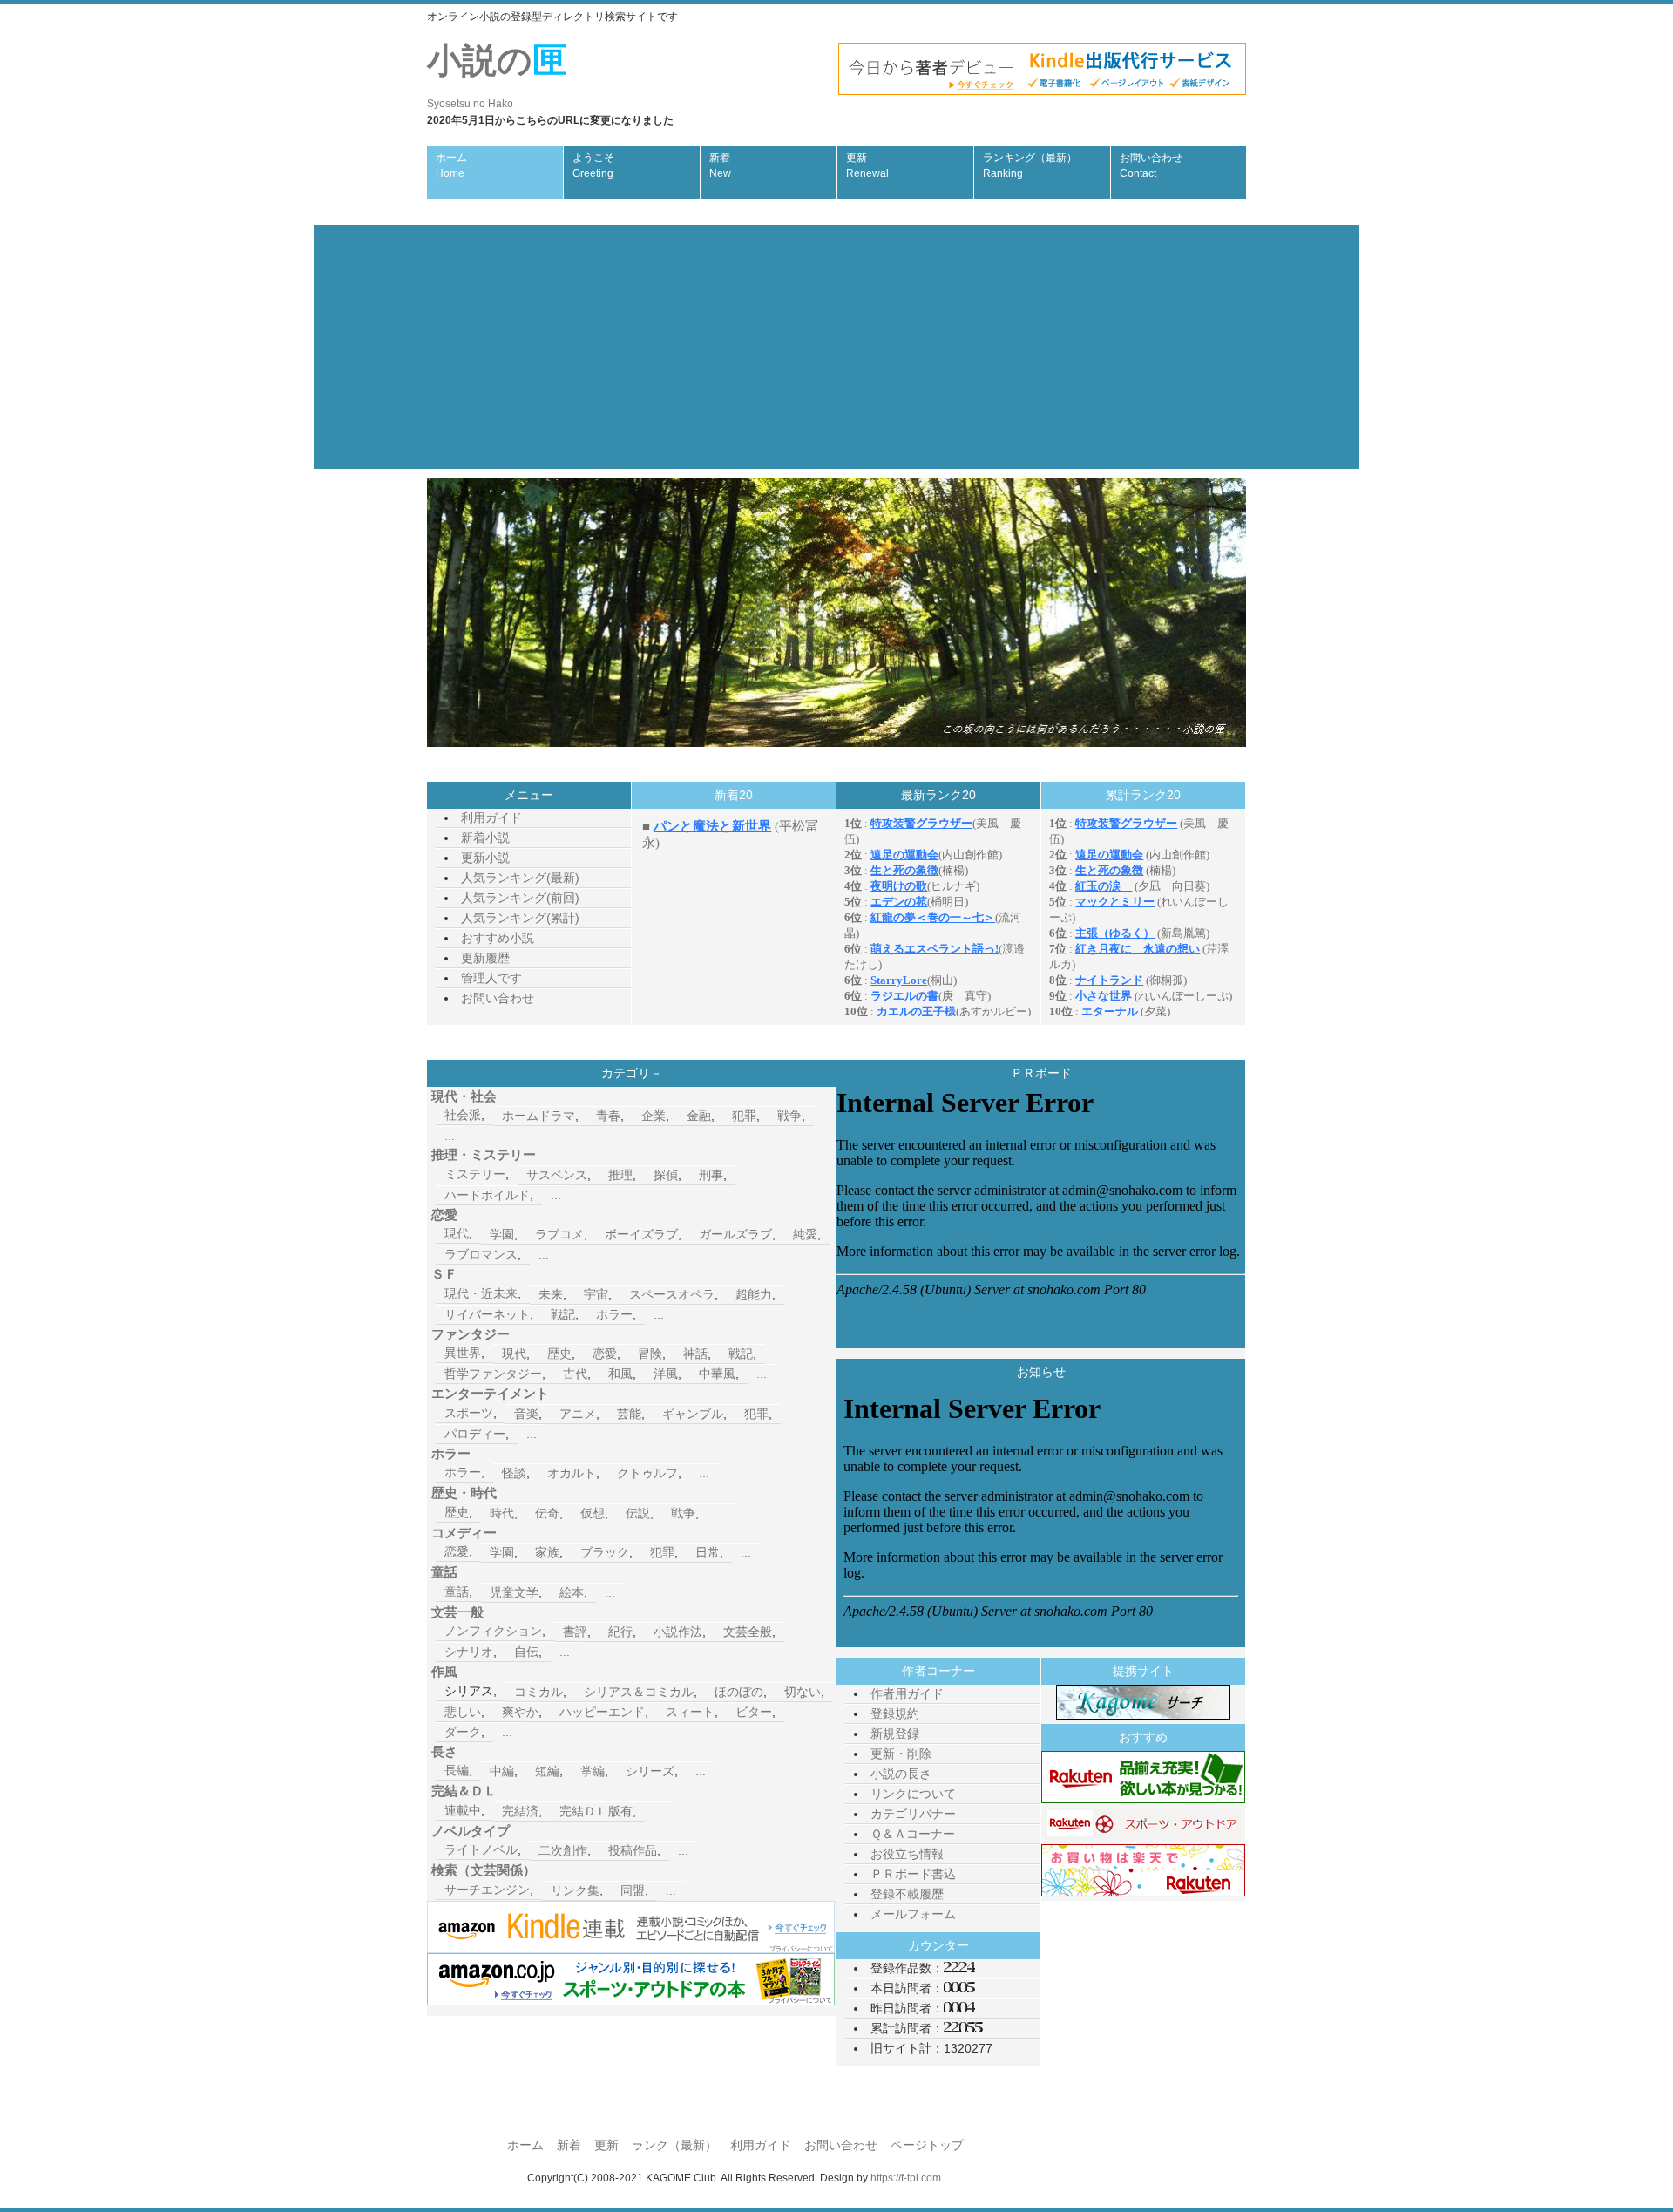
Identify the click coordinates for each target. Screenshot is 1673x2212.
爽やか (520, 1712)
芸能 (629, 1414)
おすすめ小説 (498, 938)
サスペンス (557, 1175)
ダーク (463, 1732)
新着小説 (485, 838)
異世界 (463, 1353)
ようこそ (593, 166)
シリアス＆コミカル (639, 1692)
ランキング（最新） (1030, 166)
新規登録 (895, 1734)
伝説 (638, 1513)
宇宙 (596, 1294)
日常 (708, 1552)
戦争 (789, 1116)
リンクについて (913, 1794)
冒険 (650, 1354)
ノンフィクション (493, 1631)
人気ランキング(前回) (520, 898)
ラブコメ (559, 1234)
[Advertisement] (836, 347)
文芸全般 (748, 1632)
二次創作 (563, 1850)
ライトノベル (481, 1849)
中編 (502, 1771)
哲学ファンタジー (493, 1374)
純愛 (805, 1234)
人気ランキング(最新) (520, 878)
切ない (803, 1692)
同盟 (633, 1890)
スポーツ (469, 1413)
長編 (457, 1770)
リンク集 (575, 1890)
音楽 (526, 1414)
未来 (551, 1294)
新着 (720, 166)
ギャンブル (693, 1414)
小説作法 (678, 1632)
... (450, 1136)
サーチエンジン (487, 1890)
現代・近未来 (481, 1293)
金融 (699, 1116)
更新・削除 (901, 1754)
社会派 (463, 1115)
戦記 (563, 1314)
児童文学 (514, 1592)
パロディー (475, 1434)
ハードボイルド (487, 1195)
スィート (690, 1712)
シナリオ (469, 1652)
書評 (575, 1632)
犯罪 (744, 1116)
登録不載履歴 (907, 1894)
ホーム (451, 166)
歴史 (559, 1354)
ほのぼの (739, 1692)
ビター (754, 1712)
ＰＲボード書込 (913, 1874)
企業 (654, 1116)
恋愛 (605, 1354)
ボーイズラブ (641, 1234)
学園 (502, 1234)
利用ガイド (491, 818)
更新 (867, 166)
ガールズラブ (735, 1234)
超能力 (754, 1294)
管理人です (491, 978)
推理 (620, 1175)
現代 (457, 1233)
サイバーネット (487, 1314)
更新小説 (485, 858)
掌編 (593, 1771)
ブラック (605, 1552)
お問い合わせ (1151, 166)
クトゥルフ (647, 1473)
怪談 (514, 1473)
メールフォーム (913, 1914)
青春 (608, 1116)
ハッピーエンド (602, 1712)
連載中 (463, 1810)
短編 (547, 1771)
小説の (497, 75)
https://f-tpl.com (906, 2178)
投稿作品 (633, 1850)
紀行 (620, 1632)
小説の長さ (901, 1774)
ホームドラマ (538, 1116)
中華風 (717, 1374)
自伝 (526, 1652)
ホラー (614, 1314)
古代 (575, 1374)
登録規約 (895, 1713)
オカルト (572, 1473)
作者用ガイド (907, 1693)
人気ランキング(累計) (520, 918)
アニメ (578, 1414)
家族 (547, 1552)
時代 (502, 1513)
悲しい (463, 1712)
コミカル (538, 1692)
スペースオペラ (672, 1294)
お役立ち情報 (907, 1854)
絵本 (572, 1592)
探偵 (666, 1175)
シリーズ (650, 1771)
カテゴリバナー (913, 1814)
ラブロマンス (481, 1254)
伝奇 (547, 1513)
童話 (457, 1591)
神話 (695, 1354)
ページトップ (927, 2145)
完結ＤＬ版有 (596, 1811)
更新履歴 (485, 958)
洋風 (666, 1374)
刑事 (711, 1175)
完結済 (520, 1811)
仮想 (593, 1513)
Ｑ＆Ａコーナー (913, 1834)
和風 (620, 1374)
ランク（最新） (674, 2145)
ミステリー (475, 1174)
